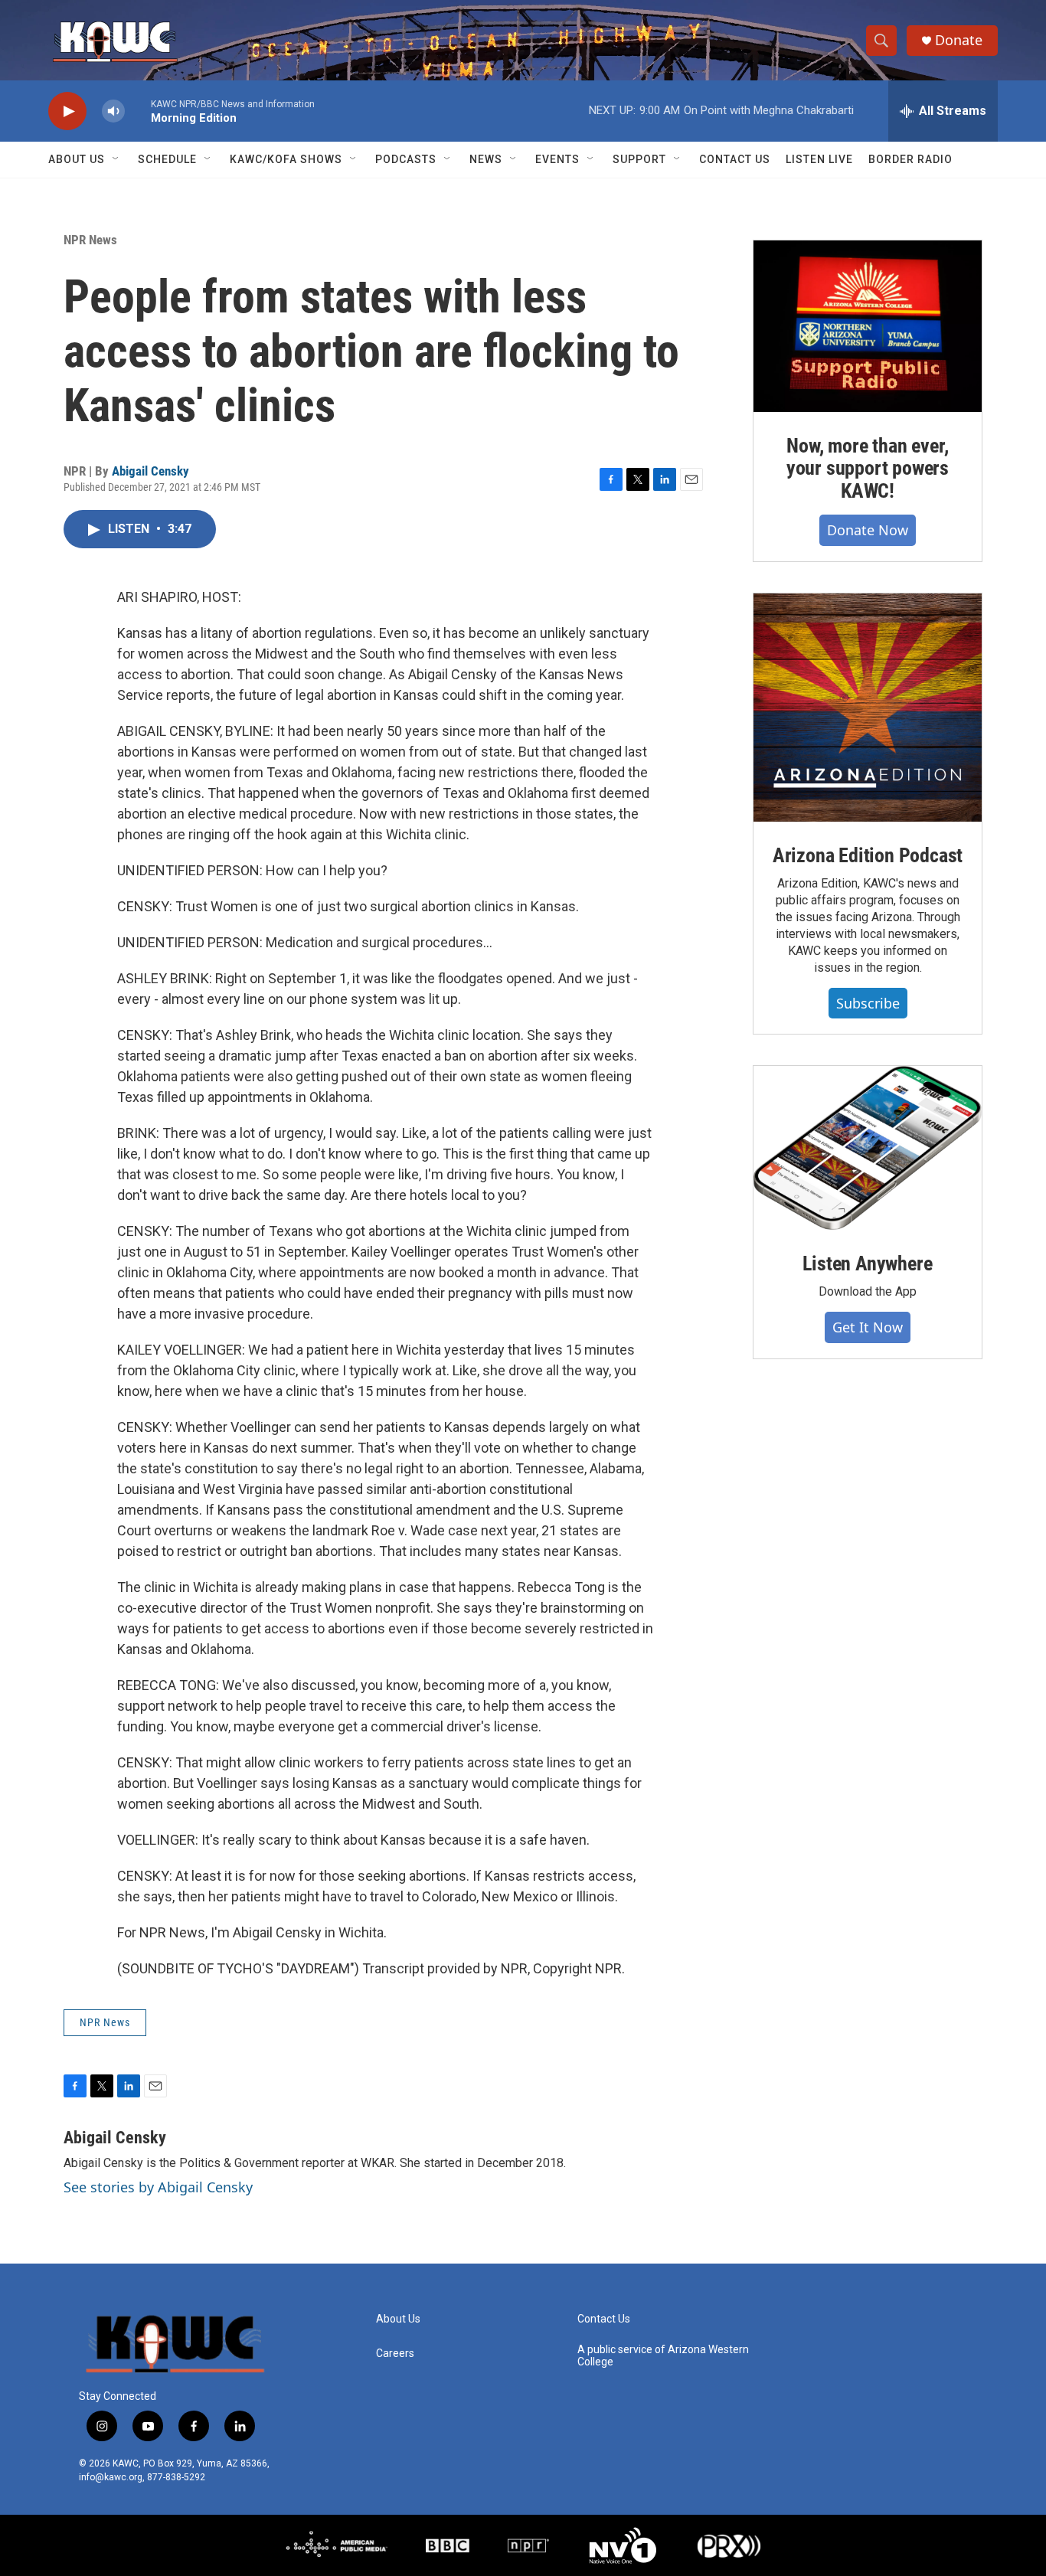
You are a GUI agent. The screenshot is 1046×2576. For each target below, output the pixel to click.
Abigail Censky (150, 471)
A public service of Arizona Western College (663, 2356)
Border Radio (910, 159)
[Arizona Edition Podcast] (868, 708)
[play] (67, 111)
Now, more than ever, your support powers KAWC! (868, 469)
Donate (959, 40)
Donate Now (868, 530)
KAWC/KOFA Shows (286, 159)
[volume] (113, 111)
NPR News (90, 240)
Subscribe (868, 1003)
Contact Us (735, 159)
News (486, 159)
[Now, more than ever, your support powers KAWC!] (868, 326)
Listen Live (819, 159)
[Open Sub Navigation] (116, 159)
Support (639, 159)
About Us (77, 159)
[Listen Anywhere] (868, 1148)
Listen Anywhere (867, 1263)
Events (557, 159)
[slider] (138, 111)
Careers (395, 2354)
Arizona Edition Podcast (868, 855)
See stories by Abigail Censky (158, 2187)
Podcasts (406, 159)
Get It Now (868, 1327)
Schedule (167, 159)
